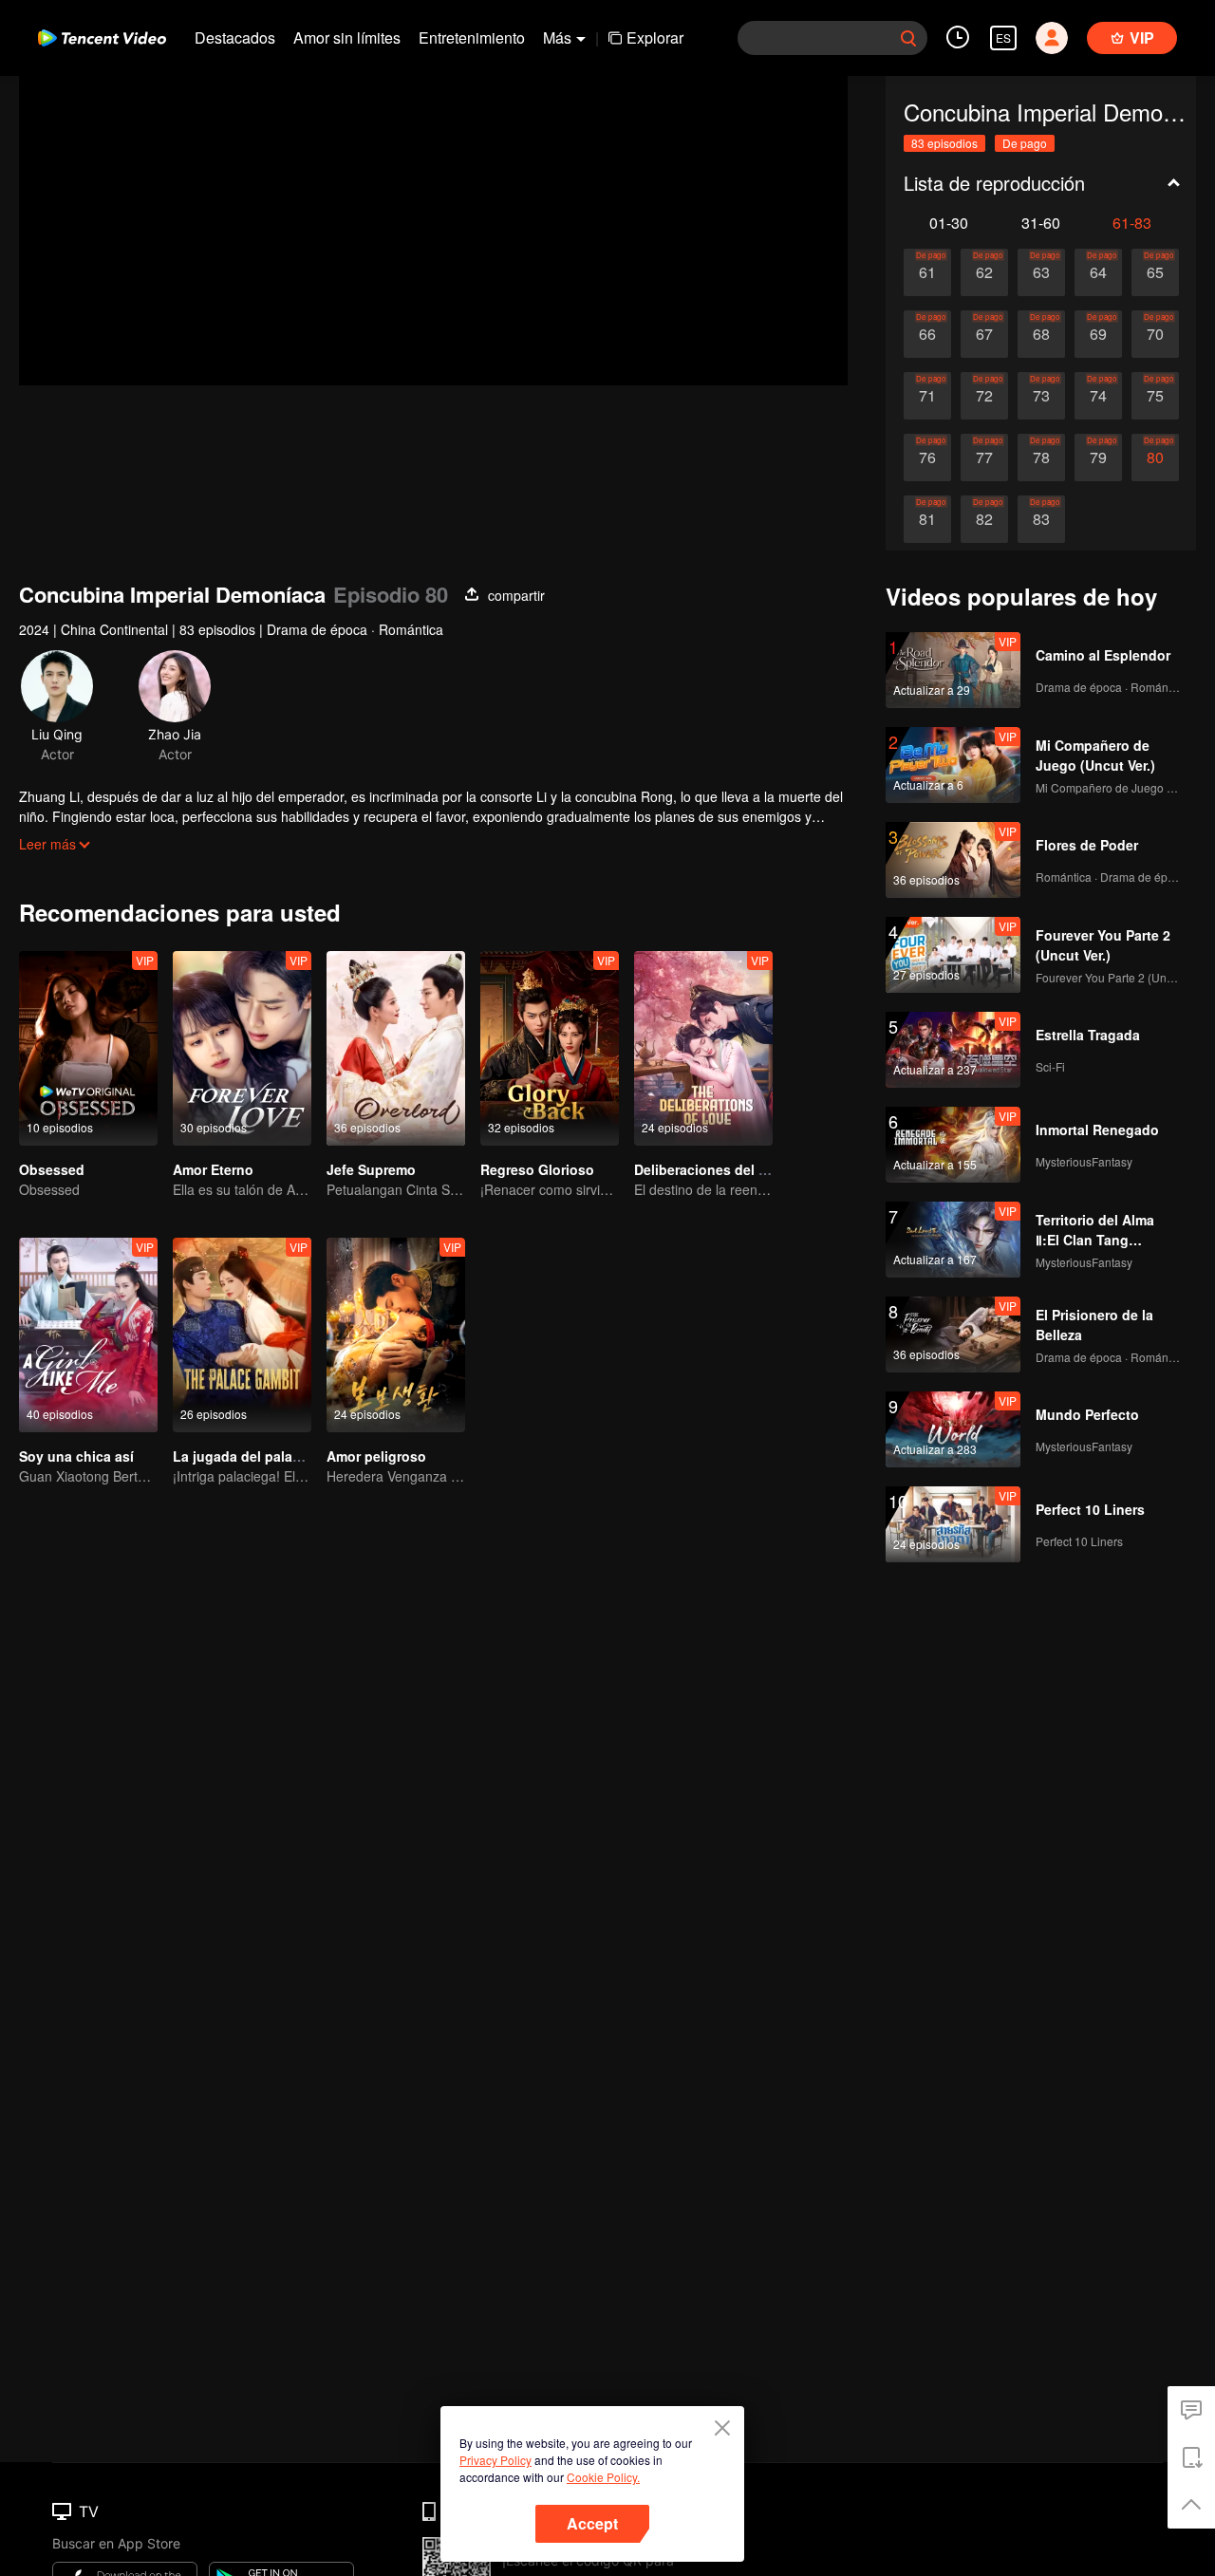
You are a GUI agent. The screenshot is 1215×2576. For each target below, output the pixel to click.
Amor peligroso (376, 1456)
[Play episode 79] (1098, 457)
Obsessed (52, 1169)
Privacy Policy (495, 2460)
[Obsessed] (88, 1048)
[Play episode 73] (1041, 396)
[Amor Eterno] (242, 1048)
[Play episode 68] (1041, 334)
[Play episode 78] (1041, 457)
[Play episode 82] (984, 519)
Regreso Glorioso (537, 1169)
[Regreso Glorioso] (550, 1048)
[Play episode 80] (1155, 457)
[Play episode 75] (1155, 396)
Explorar (655, 37)
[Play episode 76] (927, 457)
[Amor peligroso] (396, 1335)
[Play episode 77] (984, 457)
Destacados (235, 37)
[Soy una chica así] (88, 1335)
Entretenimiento (472, 37)
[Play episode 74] (1098, 396)
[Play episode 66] (927, 334)
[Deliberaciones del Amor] (703, 1048)
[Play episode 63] (1041, 272)
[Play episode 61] (927, 272)
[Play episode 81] (927, 519)
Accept (592, 2523)
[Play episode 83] (1041, 519)
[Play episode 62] (984, 272)
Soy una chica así (76, 1456)
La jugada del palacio (243, 1456)
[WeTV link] (102, 38)
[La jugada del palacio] (242, 1335)
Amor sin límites (347, 37)
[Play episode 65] (1155, 272)
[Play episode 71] (927, 396)
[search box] (908, 38)
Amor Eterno (213, 1169)
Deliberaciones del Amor (713, 1169)
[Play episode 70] (1155, 334)
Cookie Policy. (603, 2477)
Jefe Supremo (371, 1169)
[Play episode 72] (984, 396)
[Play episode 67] (984, 334)
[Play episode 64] (1098, 272)
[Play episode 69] (1098, 334)
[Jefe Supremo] (396, 1048)
